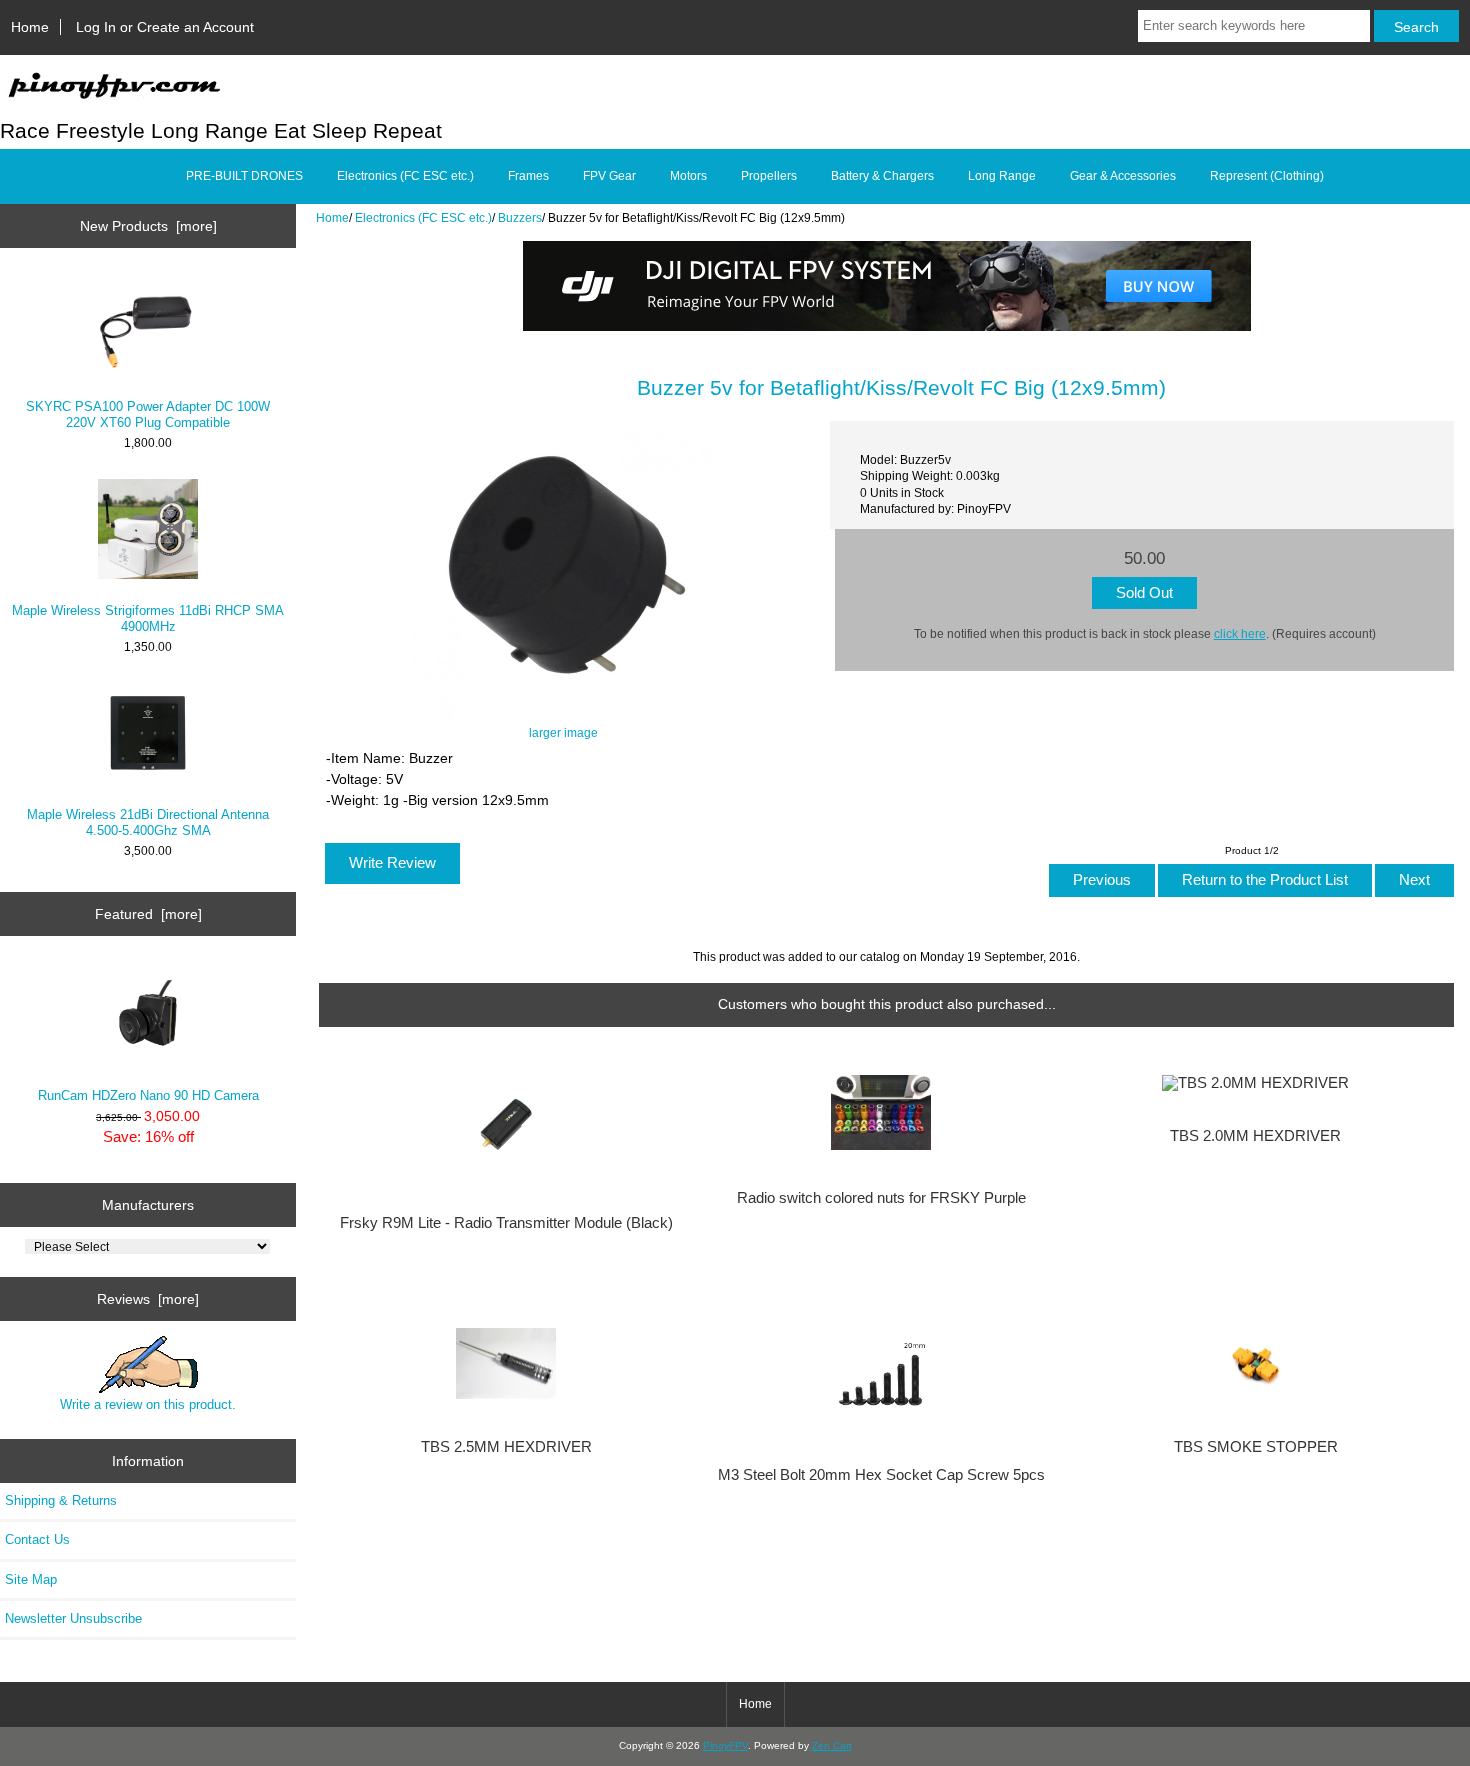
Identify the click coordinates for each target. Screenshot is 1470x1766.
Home (30, 27)
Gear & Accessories (1123, 176)
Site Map (31, 1579)
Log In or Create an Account (165, 27)
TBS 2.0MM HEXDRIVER (1255, 1136)
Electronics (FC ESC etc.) (423, 217)
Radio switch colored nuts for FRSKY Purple (881, 1198)
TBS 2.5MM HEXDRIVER (506, 1447)
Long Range (1002, 176)
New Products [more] (148, 226)
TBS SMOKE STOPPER (1256, 1447)
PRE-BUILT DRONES (244, 176)
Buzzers (520, 217)
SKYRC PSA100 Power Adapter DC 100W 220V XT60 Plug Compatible (148, 414)
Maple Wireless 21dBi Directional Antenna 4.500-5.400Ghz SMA (148, 822)
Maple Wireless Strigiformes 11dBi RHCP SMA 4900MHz (148, 618)
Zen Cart (832, 1745)
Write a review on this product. (148, 1404)
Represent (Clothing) (1267, 176)
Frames (528, 176)
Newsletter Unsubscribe (73, 1618)
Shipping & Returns (61, 1500)
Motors (688, 176)
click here (1240, 633)
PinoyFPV (725, 1745)
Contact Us (37, 1539)
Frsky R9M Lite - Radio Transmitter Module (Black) (506, 1223)
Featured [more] (148, 914)
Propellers (769, 176)
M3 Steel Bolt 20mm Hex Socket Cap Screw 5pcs (881, 1475)
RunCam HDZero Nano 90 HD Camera (148, 1095)
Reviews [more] (148, 1299)
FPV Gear (609, 176)
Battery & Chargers (882, 176)
